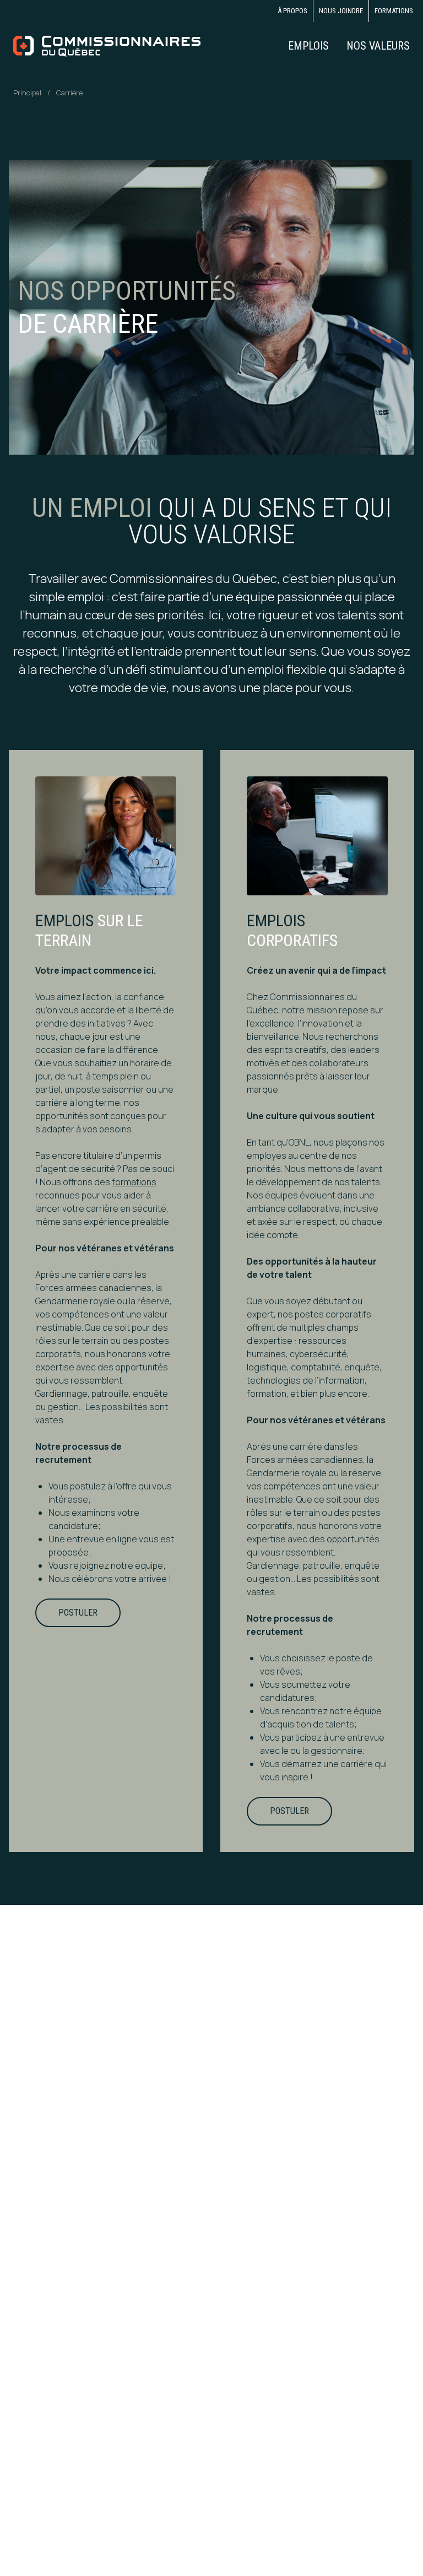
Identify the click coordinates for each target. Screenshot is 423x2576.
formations (134, 1182)
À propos (292, 11)
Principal (27, 93)
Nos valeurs (378, 46)
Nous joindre (341, 11)
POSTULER (78, 1613)
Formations (394, 11)
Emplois (308, 46)
